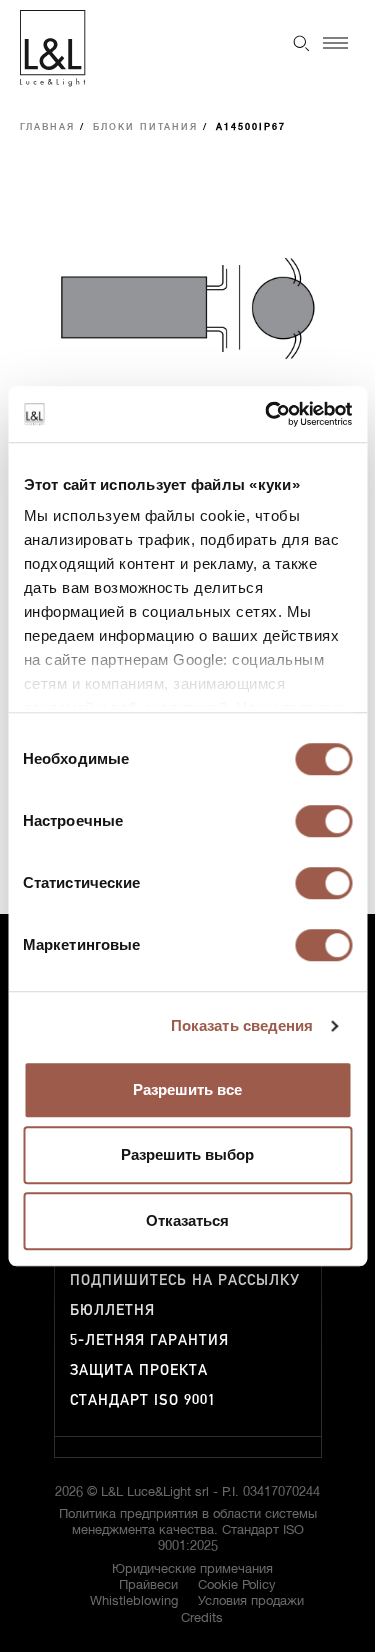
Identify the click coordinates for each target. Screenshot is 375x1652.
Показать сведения (242, 1025)
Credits (202, 1618)
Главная (47, 127)
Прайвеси (148, 1585)
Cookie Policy (237, 1585)
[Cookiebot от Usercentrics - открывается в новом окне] (267, 414)
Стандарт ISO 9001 (143, 1400)
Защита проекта (139, 1370)
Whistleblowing (134, 1601)
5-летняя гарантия (149, 1340)
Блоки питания (145, 127)
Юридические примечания (192, 1569)
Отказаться (187, 1220)
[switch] (323, 821)
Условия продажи (251, 1601)
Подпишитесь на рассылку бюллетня (185, 1295)
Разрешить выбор (187, 1154)
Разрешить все (187, 1089)
